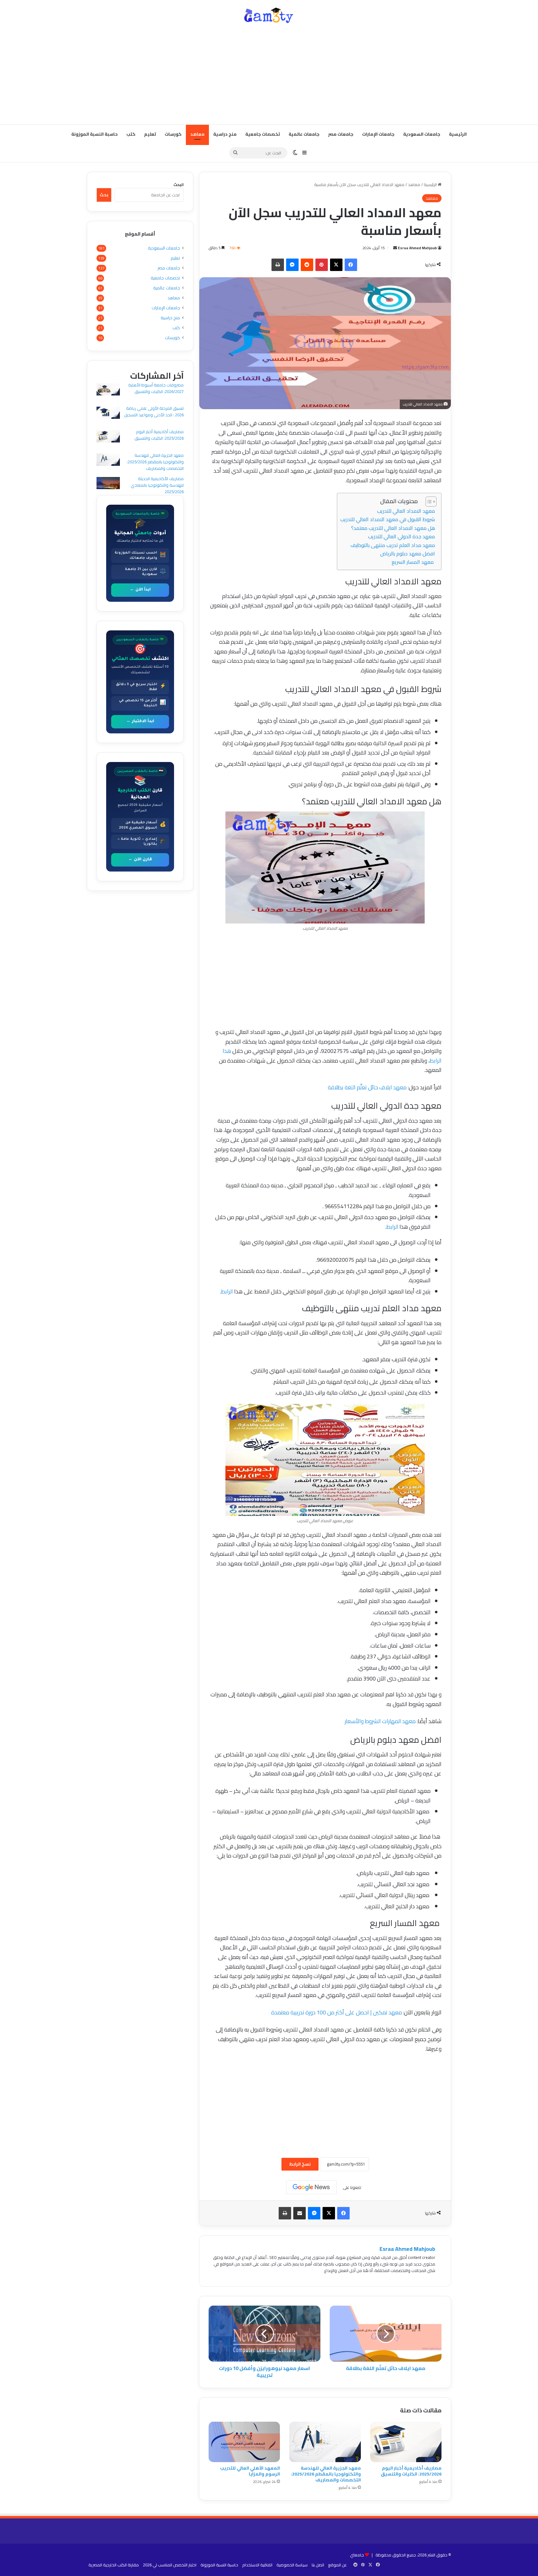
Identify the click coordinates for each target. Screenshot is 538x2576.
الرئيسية (458, 134)
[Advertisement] (269, 75)
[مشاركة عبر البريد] (300, 2213)
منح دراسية (225, 134)
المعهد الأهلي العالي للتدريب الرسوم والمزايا (250, 2471)
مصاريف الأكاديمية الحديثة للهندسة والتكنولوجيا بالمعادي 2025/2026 (157, 485)
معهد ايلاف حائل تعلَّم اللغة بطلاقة (367, 1087)
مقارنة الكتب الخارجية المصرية (114, 2565)
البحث (179, 185)
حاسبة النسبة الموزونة (94, 134)
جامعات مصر (341, 134)
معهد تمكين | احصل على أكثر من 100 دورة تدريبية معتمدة (337, 2012)
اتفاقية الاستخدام (257, 2565)
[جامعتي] (269, 16)
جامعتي (357, 2555)
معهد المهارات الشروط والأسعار (380, 1721)
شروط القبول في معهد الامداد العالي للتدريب (388, 519)
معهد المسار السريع (413, 562)
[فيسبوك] (351, 265)
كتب (131, 134)
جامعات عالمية (304, 134)
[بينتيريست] (322, 265)
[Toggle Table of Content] (428, 502)
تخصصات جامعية (263, 134)
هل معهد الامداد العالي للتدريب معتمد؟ (393, 528)
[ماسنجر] (292, 265)
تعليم (150, 134)
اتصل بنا (318, 2565)
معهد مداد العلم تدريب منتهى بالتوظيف (393, 545)
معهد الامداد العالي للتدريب (406, 511)
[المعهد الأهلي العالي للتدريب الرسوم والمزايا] (244, 2442)
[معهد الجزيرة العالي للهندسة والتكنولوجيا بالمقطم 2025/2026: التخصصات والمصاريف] (325, 2442)
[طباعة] (278, 265)
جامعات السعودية (422, 134)
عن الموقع (337, 2565)
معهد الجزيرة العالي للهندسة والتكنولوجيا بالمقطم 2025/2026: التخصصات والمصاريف (326, 2474)
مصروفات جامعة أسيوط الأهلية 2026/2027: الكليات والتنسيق (156, 388)
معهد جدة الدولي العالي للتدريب (401, 536)
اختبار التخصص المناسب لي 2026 (170, 2565)
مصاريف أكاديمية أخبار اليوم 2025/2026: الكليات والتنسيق (411, 2471)
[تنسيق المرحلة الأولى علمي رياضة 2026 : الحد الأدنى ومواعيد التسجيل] (108, 414)
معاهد (197, 134)
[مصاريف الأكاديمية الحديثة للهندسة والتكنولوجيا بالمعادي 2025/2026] (108, 484)
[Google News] (311, 2187)
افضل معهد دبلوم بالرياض (408, 554)
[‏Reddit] (307, 265)
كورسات (173, 134)
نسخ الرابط (300, 2164)
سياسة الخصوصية (292, 2565)
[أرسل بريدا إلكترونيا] (395, 248)
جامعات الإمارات (378, 134)
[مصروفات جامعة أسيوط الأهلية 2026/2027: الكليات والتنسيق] (108, 390)
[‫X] (336, 265)
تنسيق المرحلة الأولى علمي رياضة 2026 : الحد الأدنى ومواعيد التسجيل (154, 411)
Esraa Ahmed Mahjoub (417, 248)
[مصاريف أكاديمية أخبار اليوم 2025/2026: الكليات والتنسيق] (406, 2442)
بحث (104, 195)
